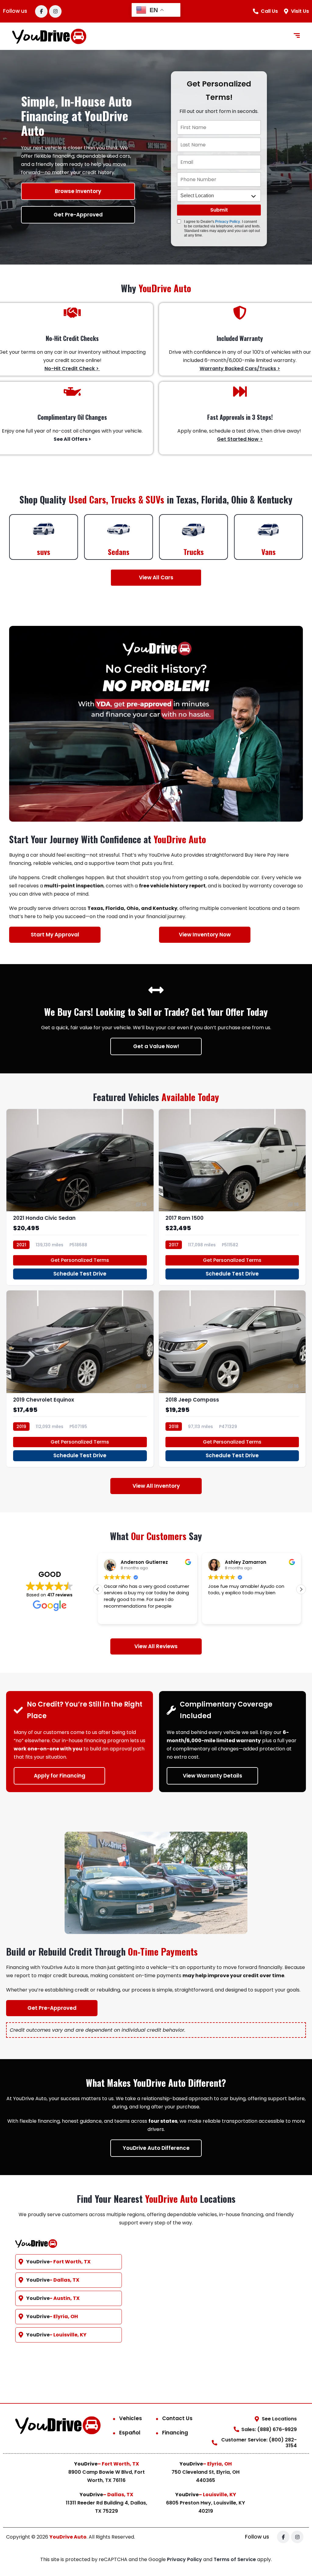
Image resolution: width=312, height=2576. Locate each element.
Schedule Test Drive (80, 1274)
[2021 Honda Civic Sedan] (80, 1197)
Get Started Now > (240, 439)
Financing (175, 2433)
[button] (301, 1589)
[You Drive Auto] (49, 36)
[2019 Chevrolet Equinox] (80, 1379)
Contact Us (177, 2418)
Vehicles (131, 2418)
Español (130, 2433)
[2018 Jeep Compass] (232, 1379)
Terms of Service (235, 2559)
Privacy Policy (228, 222)
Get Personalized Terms (80, 1260)
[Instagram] (55, 11)
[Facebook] (41, 11)
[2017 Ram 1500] (232, 1197)
